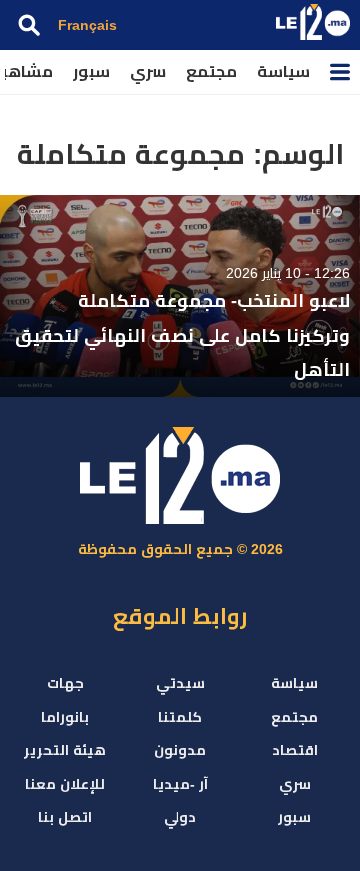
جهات (65, 683)
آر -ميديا (180, 784)
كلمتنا (180, 717)
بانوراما (65, 717)
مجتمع (211, 71)
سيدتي (180, 683)
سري (148, 71)
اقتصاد (295, 750)
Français (87, 25)
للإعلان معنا (65, 784)
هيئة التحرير (65, 750)
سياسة (283, 71)
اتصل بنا (65, 817)
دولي (180, 817)
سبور (91, 71)
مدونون (180, 750)
